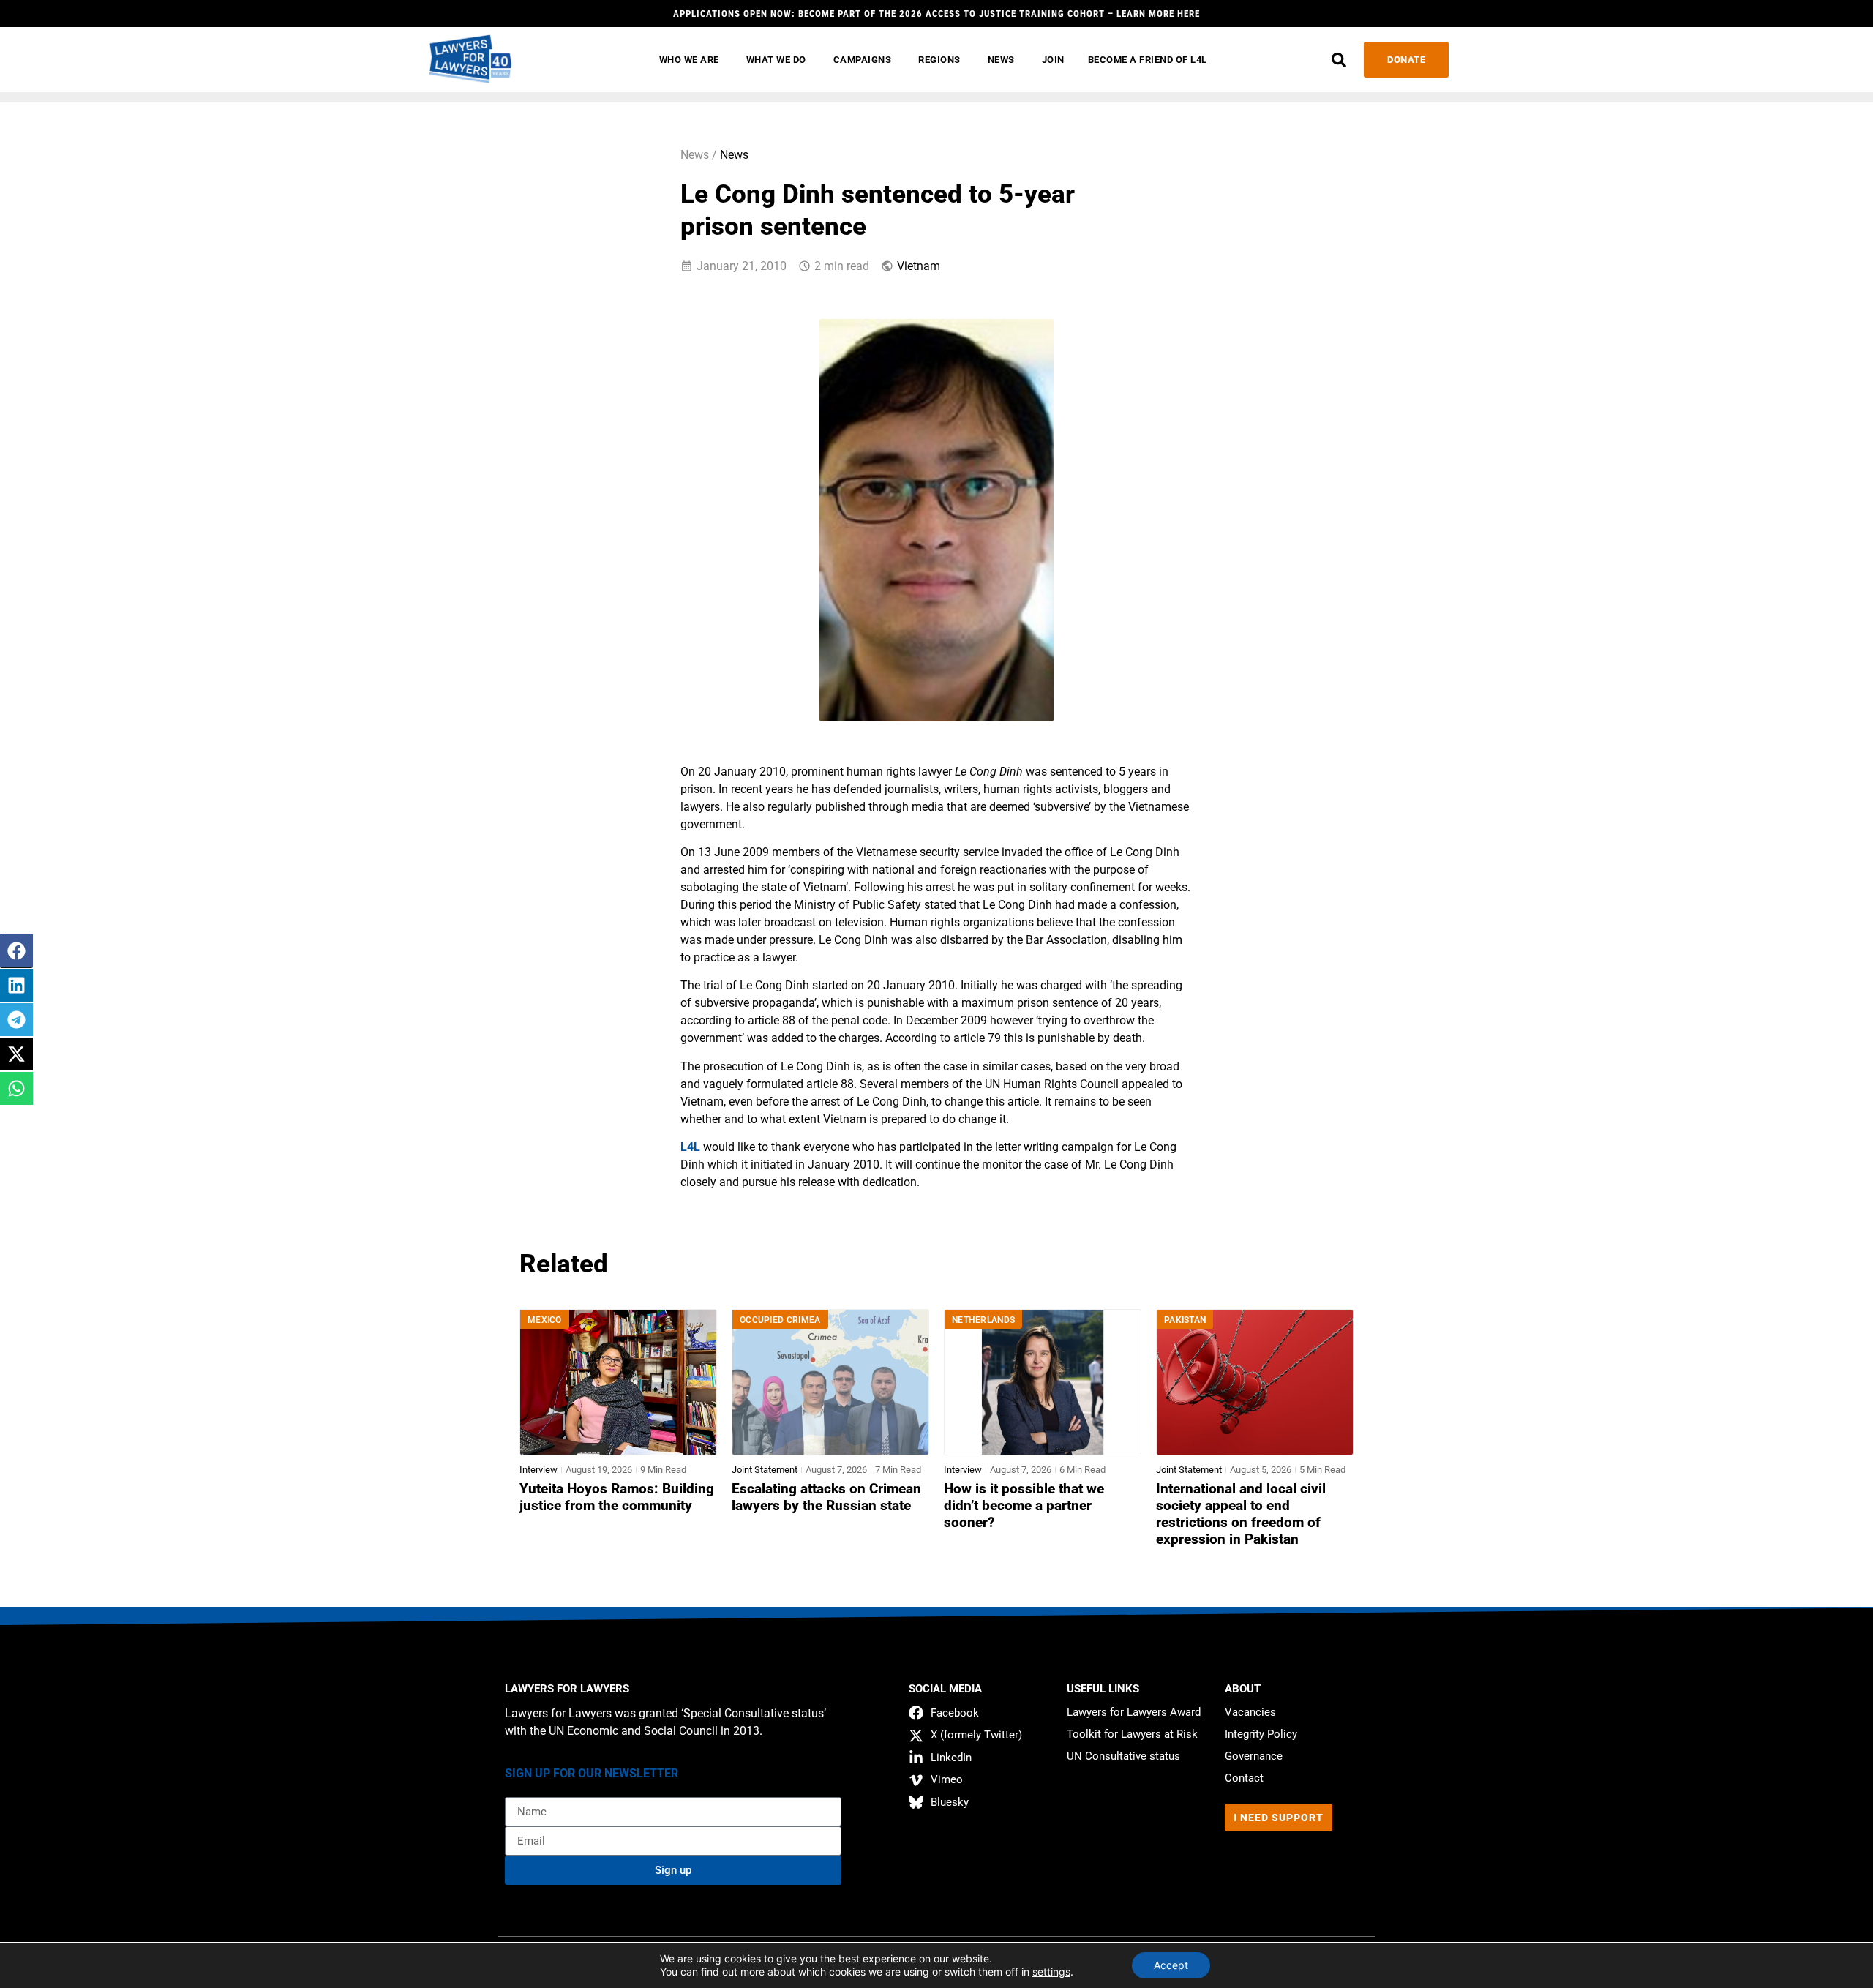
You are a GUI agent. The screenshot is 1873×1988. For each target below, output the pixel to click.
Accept (1171, 1965)
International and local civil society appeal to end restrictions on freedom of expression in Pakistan (1241, 1514)
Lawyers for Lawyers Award (1134, 1712)
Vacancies (1250, 1712)
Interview (538, 1470)
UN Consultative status (1123, 1756)
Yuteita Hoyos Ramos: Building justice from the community (617, 1497)
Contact (1244, 1778)
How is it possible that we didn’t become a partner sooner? (1024, 1506)
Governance (1254, 1756)
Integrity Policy (1261, 1734)
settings (1051, 1972)
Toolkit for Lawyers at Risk (1132, 1734)
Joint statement (765, 1470)
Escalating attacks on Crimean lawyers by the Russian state (826, 1497)
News (734, 155)
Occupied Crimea (780, 1320)
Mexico (545, 1320)
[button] (1339, 60)
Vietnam (919, 266)
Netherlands (983, 1320)
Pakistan (1185, 1320)
